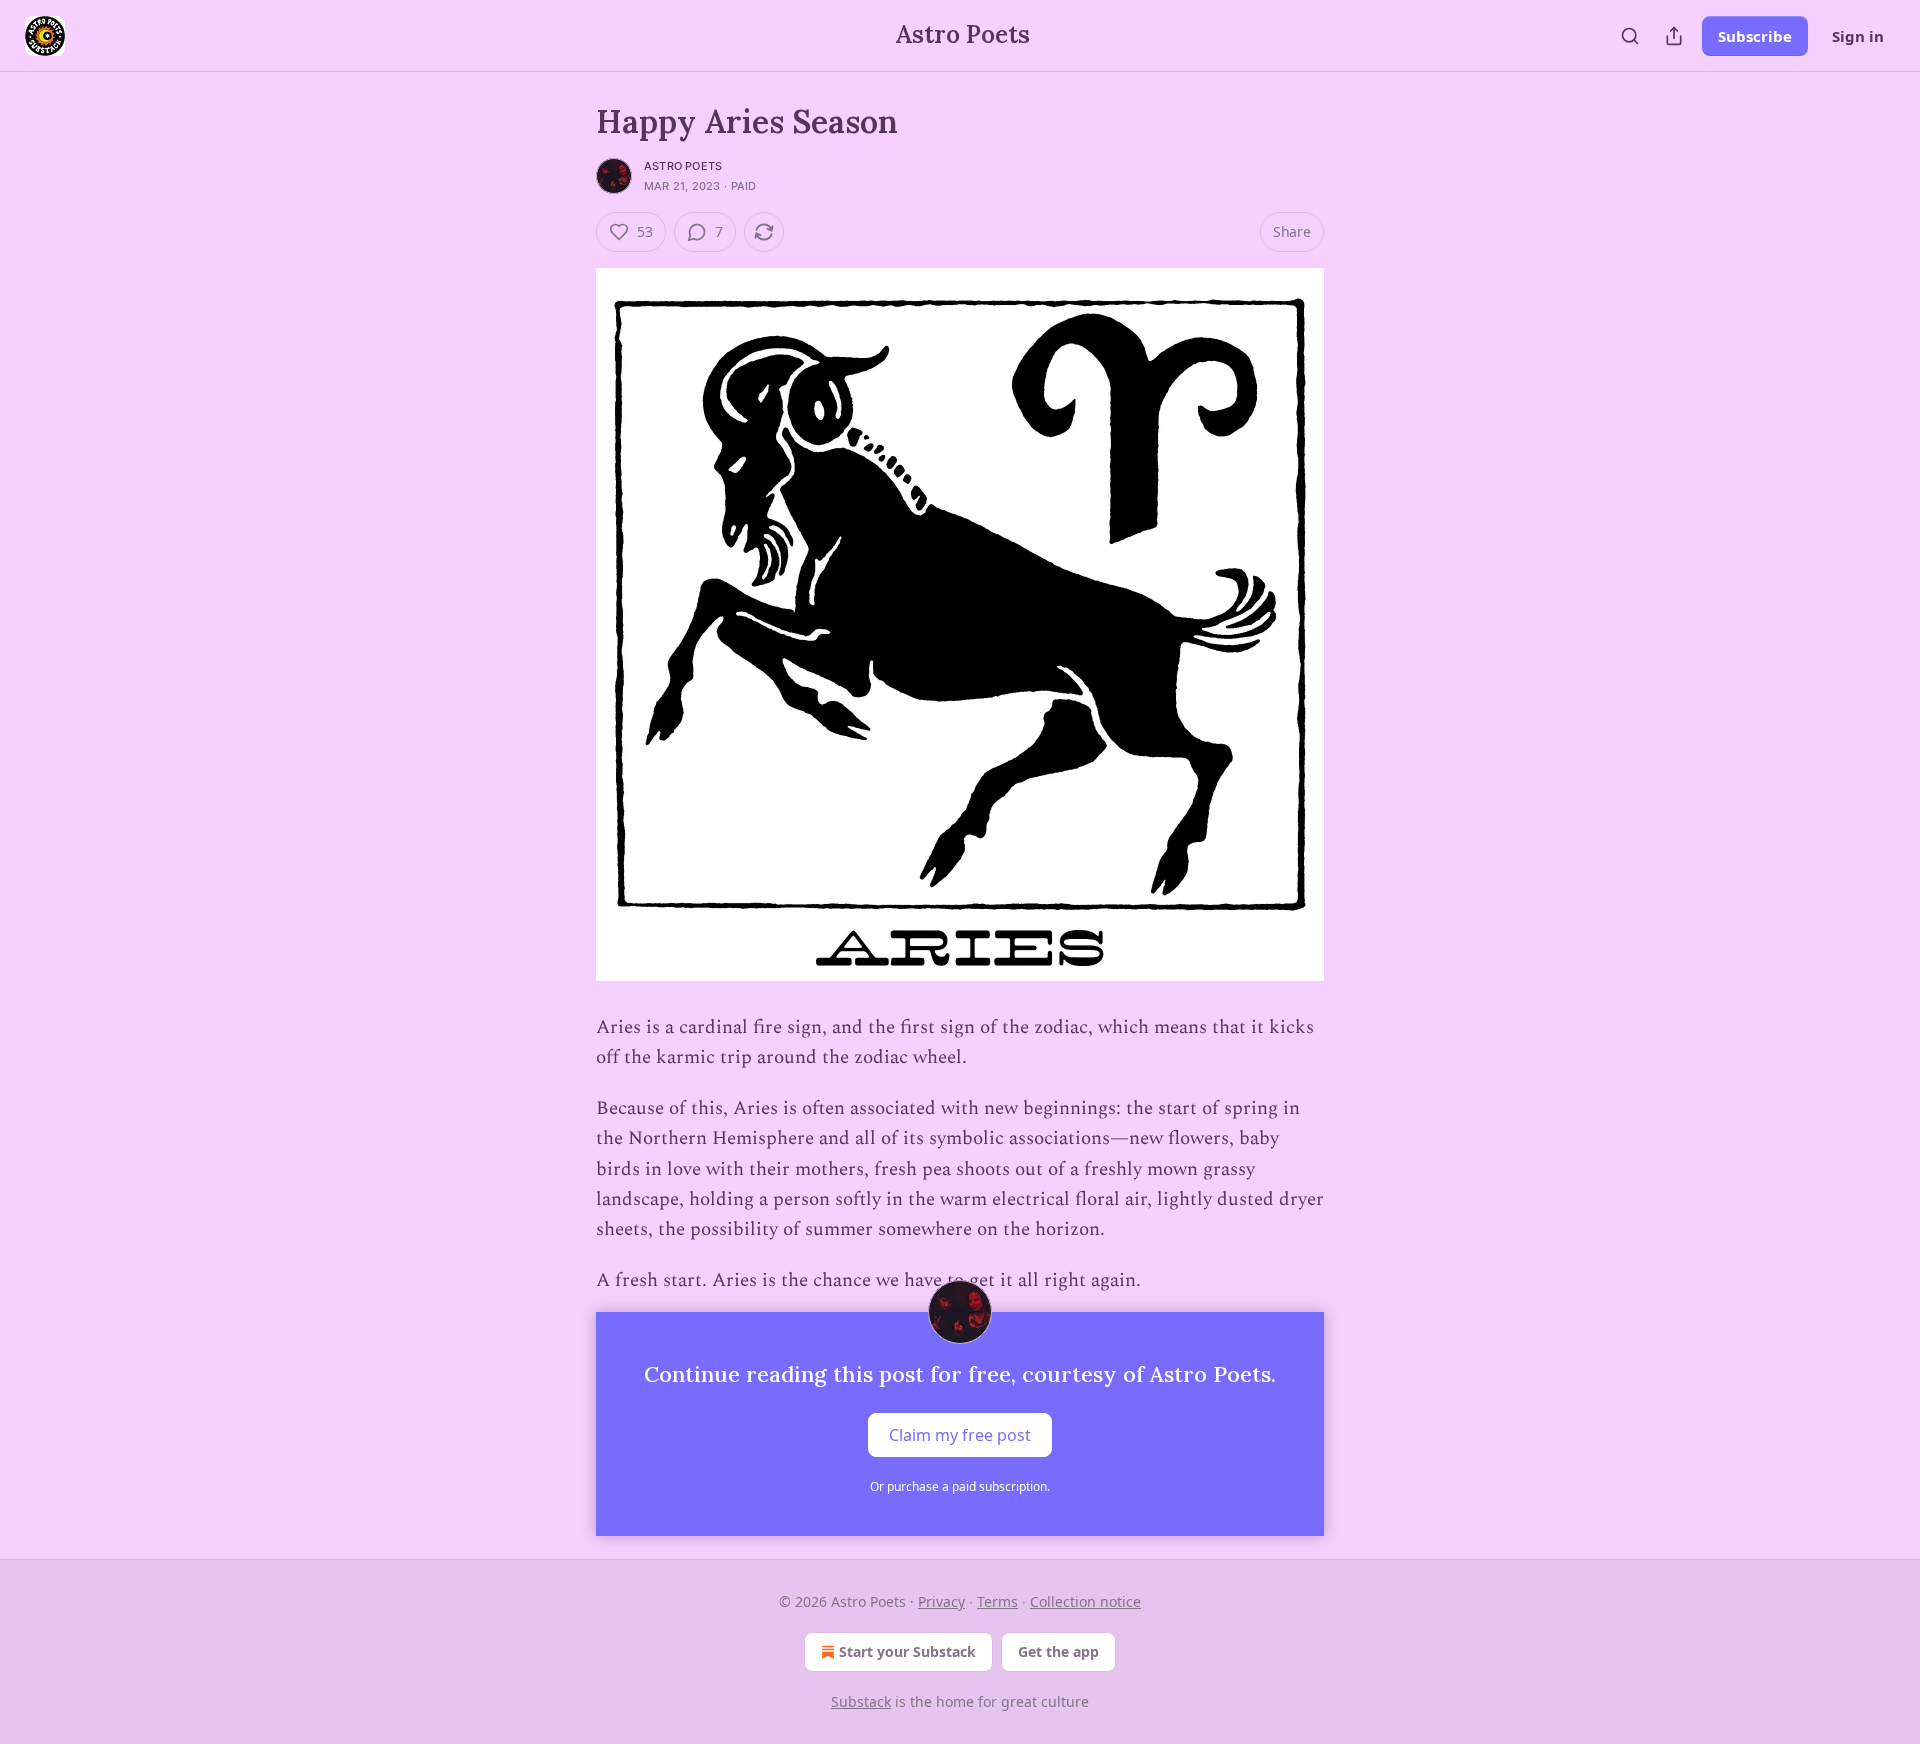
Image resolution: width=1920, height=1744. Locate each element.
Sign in (1858, 36)
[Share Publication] (1674, 36)
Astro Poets (683, 166)
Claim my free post (960, 1435)
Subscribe (1755, 36)
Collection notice (1085, 1601)
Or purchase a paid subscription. (960, 1486)
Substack (861, 1701)
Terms (997, 1601)
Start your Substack (907, 1651)
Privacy (941, 1601)
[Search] (1630, 36)
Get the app (1058, 1651)
